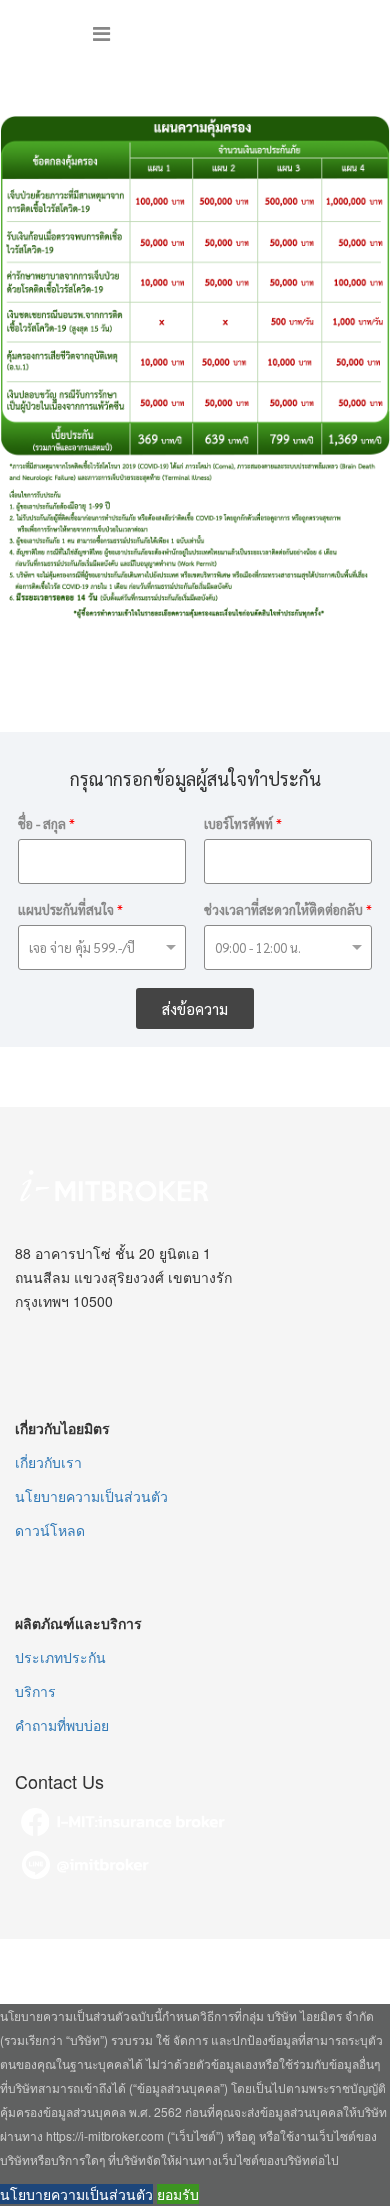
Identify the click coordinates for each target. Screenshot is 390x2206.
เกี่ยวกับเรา (48, 1462)
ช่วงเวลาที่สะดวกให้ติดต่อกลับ (288, 910)
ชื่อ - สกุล (46, 824)
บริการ (35, 1691)
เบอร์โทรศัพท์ (243, 824)
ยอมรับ (178, 2194)
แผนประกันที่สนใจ (70, 910)
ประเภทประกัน (60, 1657)
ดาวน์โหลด (50, 1530)
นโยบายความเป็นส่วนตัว (91, 1496)
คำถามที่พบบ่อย (62, 1725)
